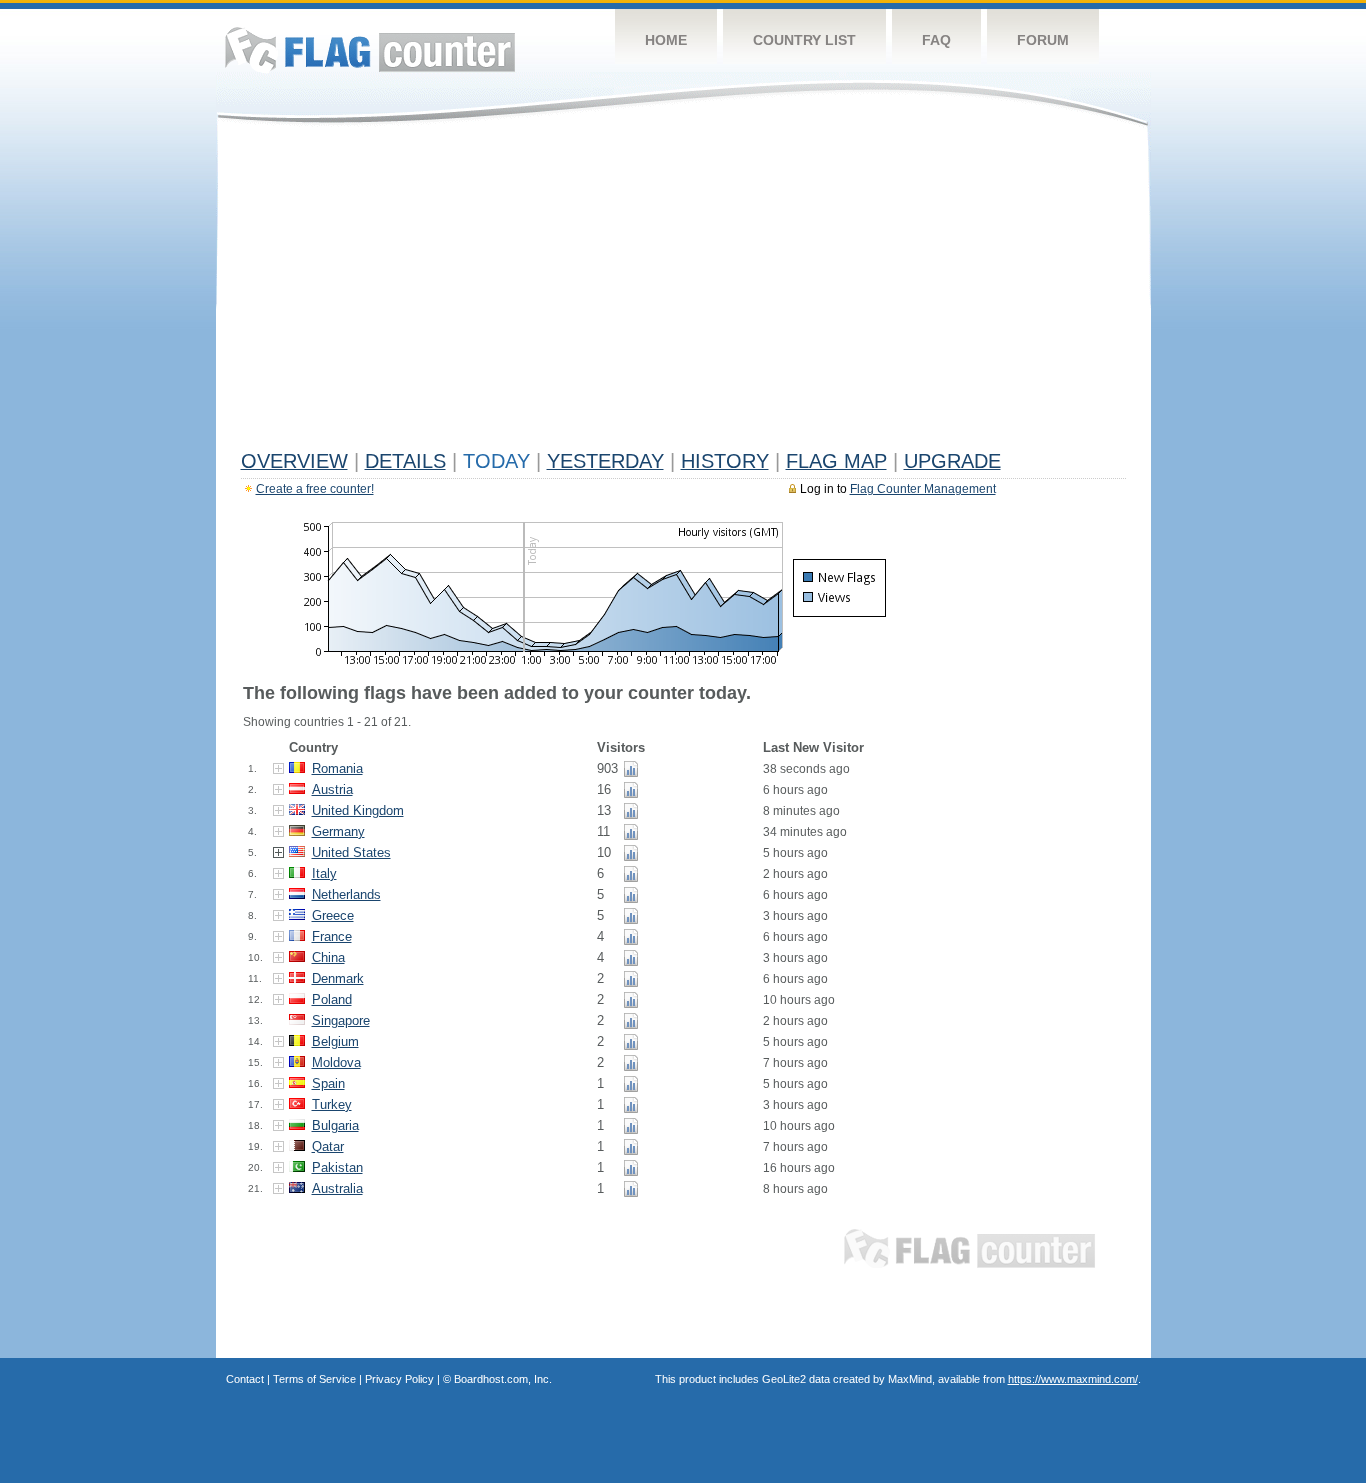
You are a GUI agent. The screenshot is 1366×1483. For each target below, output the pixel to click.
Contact (245, 1379)
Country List (804, 40)
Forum (1043, 40)
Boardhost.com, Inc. (503, 1379)
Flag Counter (370, 49)
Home (666, 40)
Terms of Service (314, 1379)
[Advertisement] (683, 292)
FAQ (936, 40)
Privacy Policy (399, 1379)
